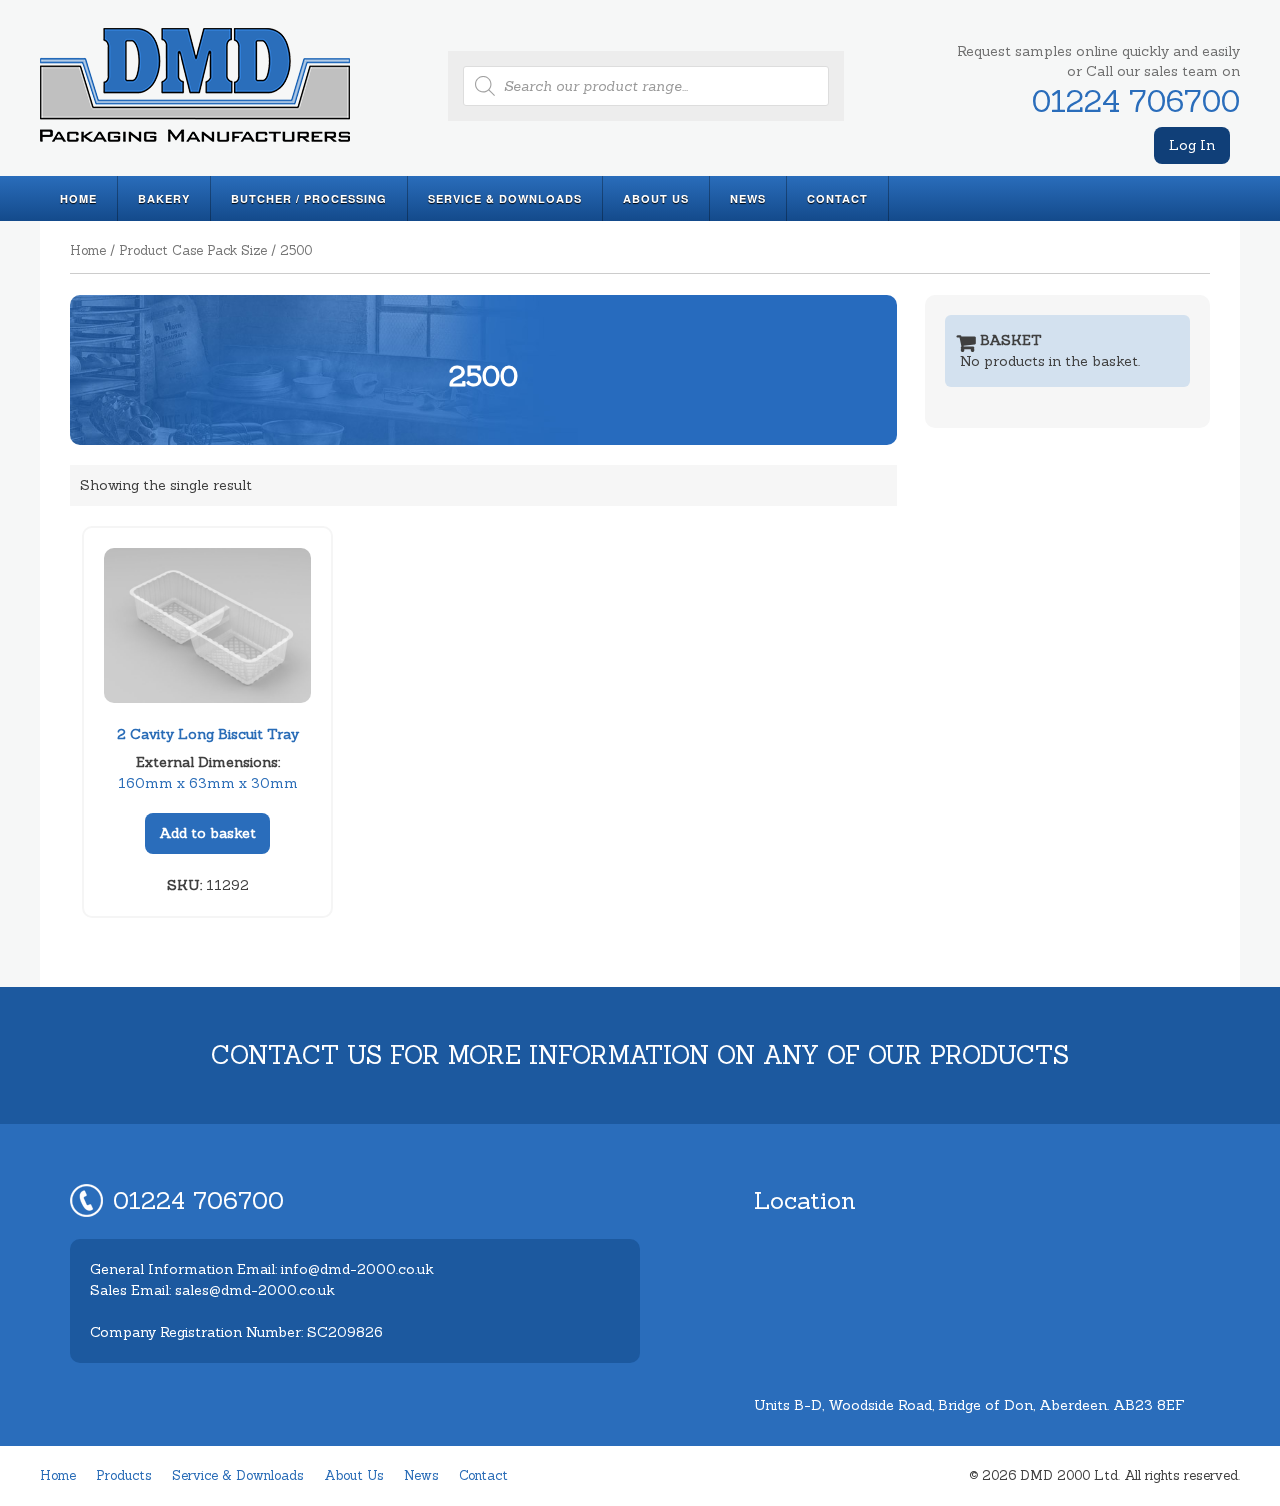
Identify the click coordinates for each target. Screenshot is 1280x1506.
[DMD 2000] (195, 145)
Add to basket (207, 833)
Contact (837, 198)
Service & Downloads (505, 198)
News (748, 198)
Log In (1192, 145)
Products (124, 1475)
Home (78, 198)
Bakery (164, 198)
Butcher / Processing (309, 198)
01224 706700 (1136, 101)
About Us (656, 198)
